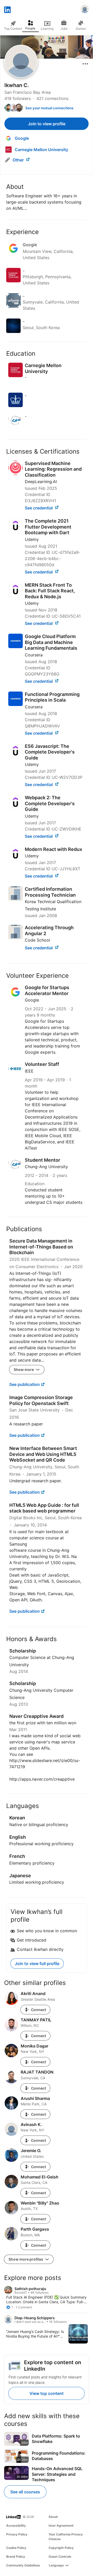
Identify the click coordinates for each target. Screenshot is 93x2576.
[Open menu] (85, 64)
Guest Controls (60, 2556)
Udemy (32, 539)
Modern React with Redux (53, 849)
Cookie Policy (16, 2548)
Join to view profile (47, 124)
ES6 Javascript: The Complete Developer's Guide (50, 752)
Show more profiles (26, 2259)
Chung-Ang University (46, 1167)
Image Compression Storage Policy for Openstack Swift (41, 1400)
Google (32, 1000)
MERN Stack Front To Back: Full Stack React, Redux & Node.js (50, 591)
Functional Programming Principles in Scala (52, 697)
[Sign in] (85, 10)
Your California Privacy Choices (66, 2537)
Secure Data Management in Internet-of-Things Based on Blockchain (41, 1247)
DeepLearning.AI (41, 482)
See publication (25, 1384)
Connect (38, 2010)
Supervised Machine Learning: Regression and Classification (53, 469)
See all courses (25, 2492)
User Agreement (61, 2525)
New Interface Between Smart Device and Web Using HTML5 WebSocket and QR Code (43, 1454)
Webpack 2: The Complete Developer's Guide (50, 803)
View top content (47, 2393)
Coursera (34, 655)
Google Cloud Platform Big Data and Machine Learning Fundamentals (51, 642)
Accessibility (16, 2525)
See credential (39, 508)
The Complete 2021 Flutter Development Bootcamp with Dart (48, 527)
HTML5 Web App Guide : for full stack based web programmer (44, 1508)
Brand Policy (16, 2556)
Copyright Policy (61, 2548)
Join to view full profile (37, 1964)
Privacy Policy (17, 2534)
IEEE (29, 1071)
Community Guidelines (23, 2565)
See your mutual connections (49, 108)
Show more (24, 1370)
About (53, 2517)
